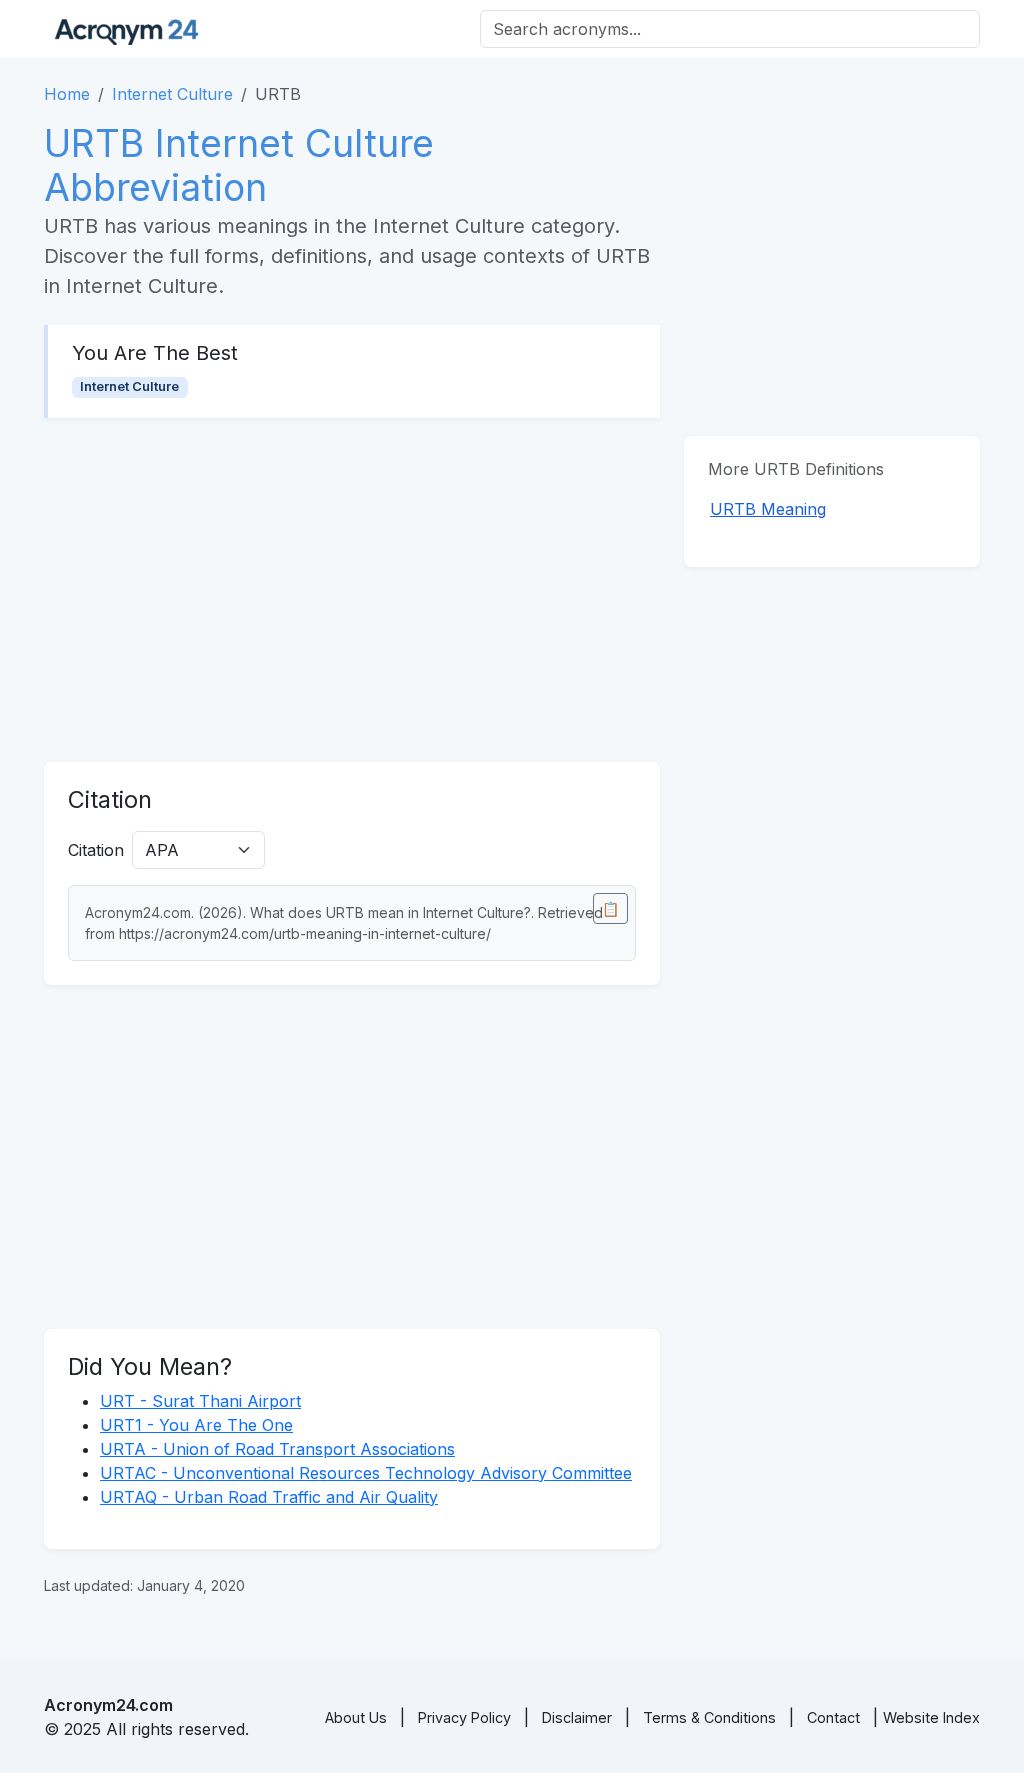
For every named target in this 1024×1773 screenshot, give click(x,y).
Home (67, 94)
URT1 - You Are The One (196, 1425)
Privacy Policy (464, 1717)
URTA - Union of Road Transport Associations (277, 1449)
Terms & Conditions (709, 1717)
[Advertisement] (352, 590)
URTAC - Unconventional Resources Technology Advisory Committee (366, 1473)
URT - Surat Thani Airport (200, 1401)
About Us (356, 1717)
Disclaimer (577, 1717)
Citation (96, 850)
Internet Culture (172, 94)
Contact (833, 1717)
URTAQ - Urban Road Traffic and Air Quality (269, 1497)
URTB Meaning (768, 509)
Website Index (931, 1717)
